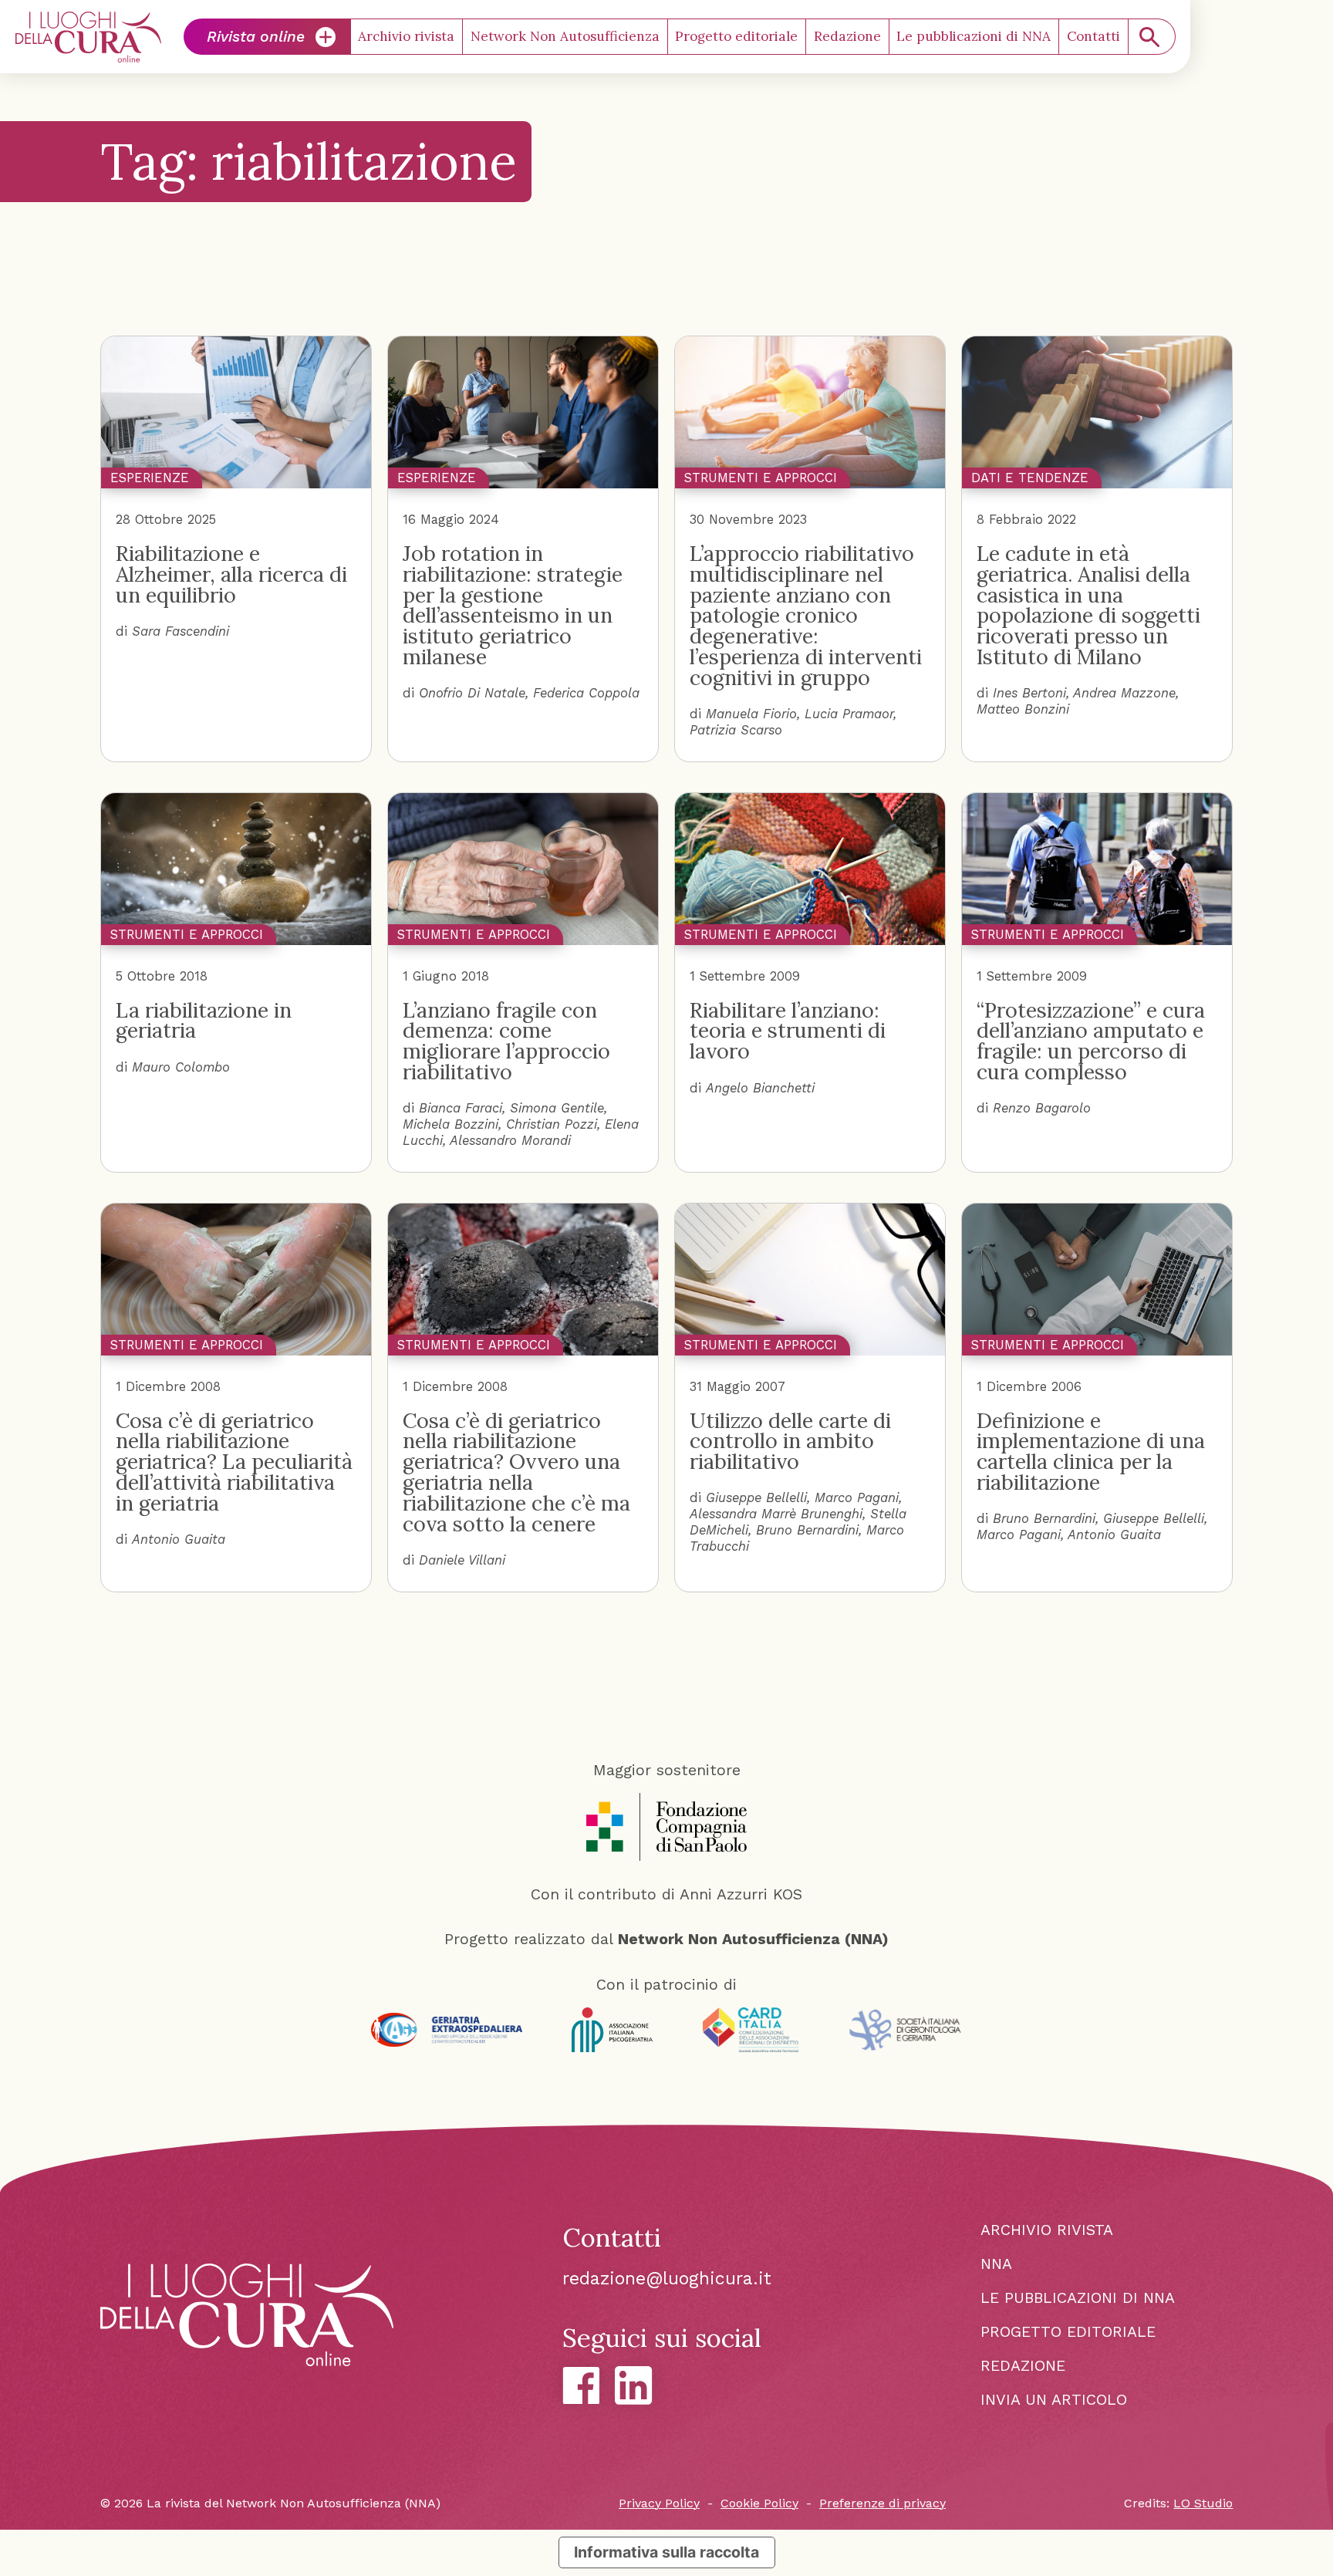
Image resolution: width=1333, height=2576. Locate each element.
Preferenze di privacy (882, 2503)
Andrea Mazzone (1124, 693)
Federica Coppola (586, 693)
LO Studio (1203, 2503)
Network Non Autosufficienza (565, 36)
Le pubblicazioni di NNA (974, 36)
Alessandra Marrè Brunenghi (776, 1514)
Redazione (847, 36)
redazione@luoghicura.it (667, 2279)
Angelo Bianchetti (760, 1088)
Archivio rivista (406, 36)
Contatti (1093, 36)
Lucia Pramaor (849, 714)
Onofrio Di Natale (472, 693)
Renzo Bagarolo (1042, 1108)
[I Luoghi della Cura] (89, 37)
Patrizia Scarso (736, 730)
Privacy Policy (659, 2503)
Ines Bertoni (1029, 693)
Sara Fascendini (181, 631)
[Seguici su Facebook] (581, 2386)
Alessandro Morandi (510, 1141)
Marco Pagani (857, 1498)
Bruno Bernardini (807, 1530)
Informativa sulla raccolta (666, 2552)
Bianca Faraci (461, 1108)
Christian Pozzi (552, 1124)
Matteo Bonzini (1023, 709)
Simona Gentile (557, 1108)
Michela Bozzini (451, 1124)
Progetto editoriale (736, 36)
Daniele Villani (462, 1560)
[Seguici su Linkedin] (634, 2385)
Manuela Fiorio (751, 714)
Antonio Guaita (179, 1540)
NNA (996, 2264)
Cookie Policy (759, 2503)
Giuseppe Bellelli (756, 1498)
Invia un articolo (1054, 2400)
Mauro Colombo (181, 1067)
